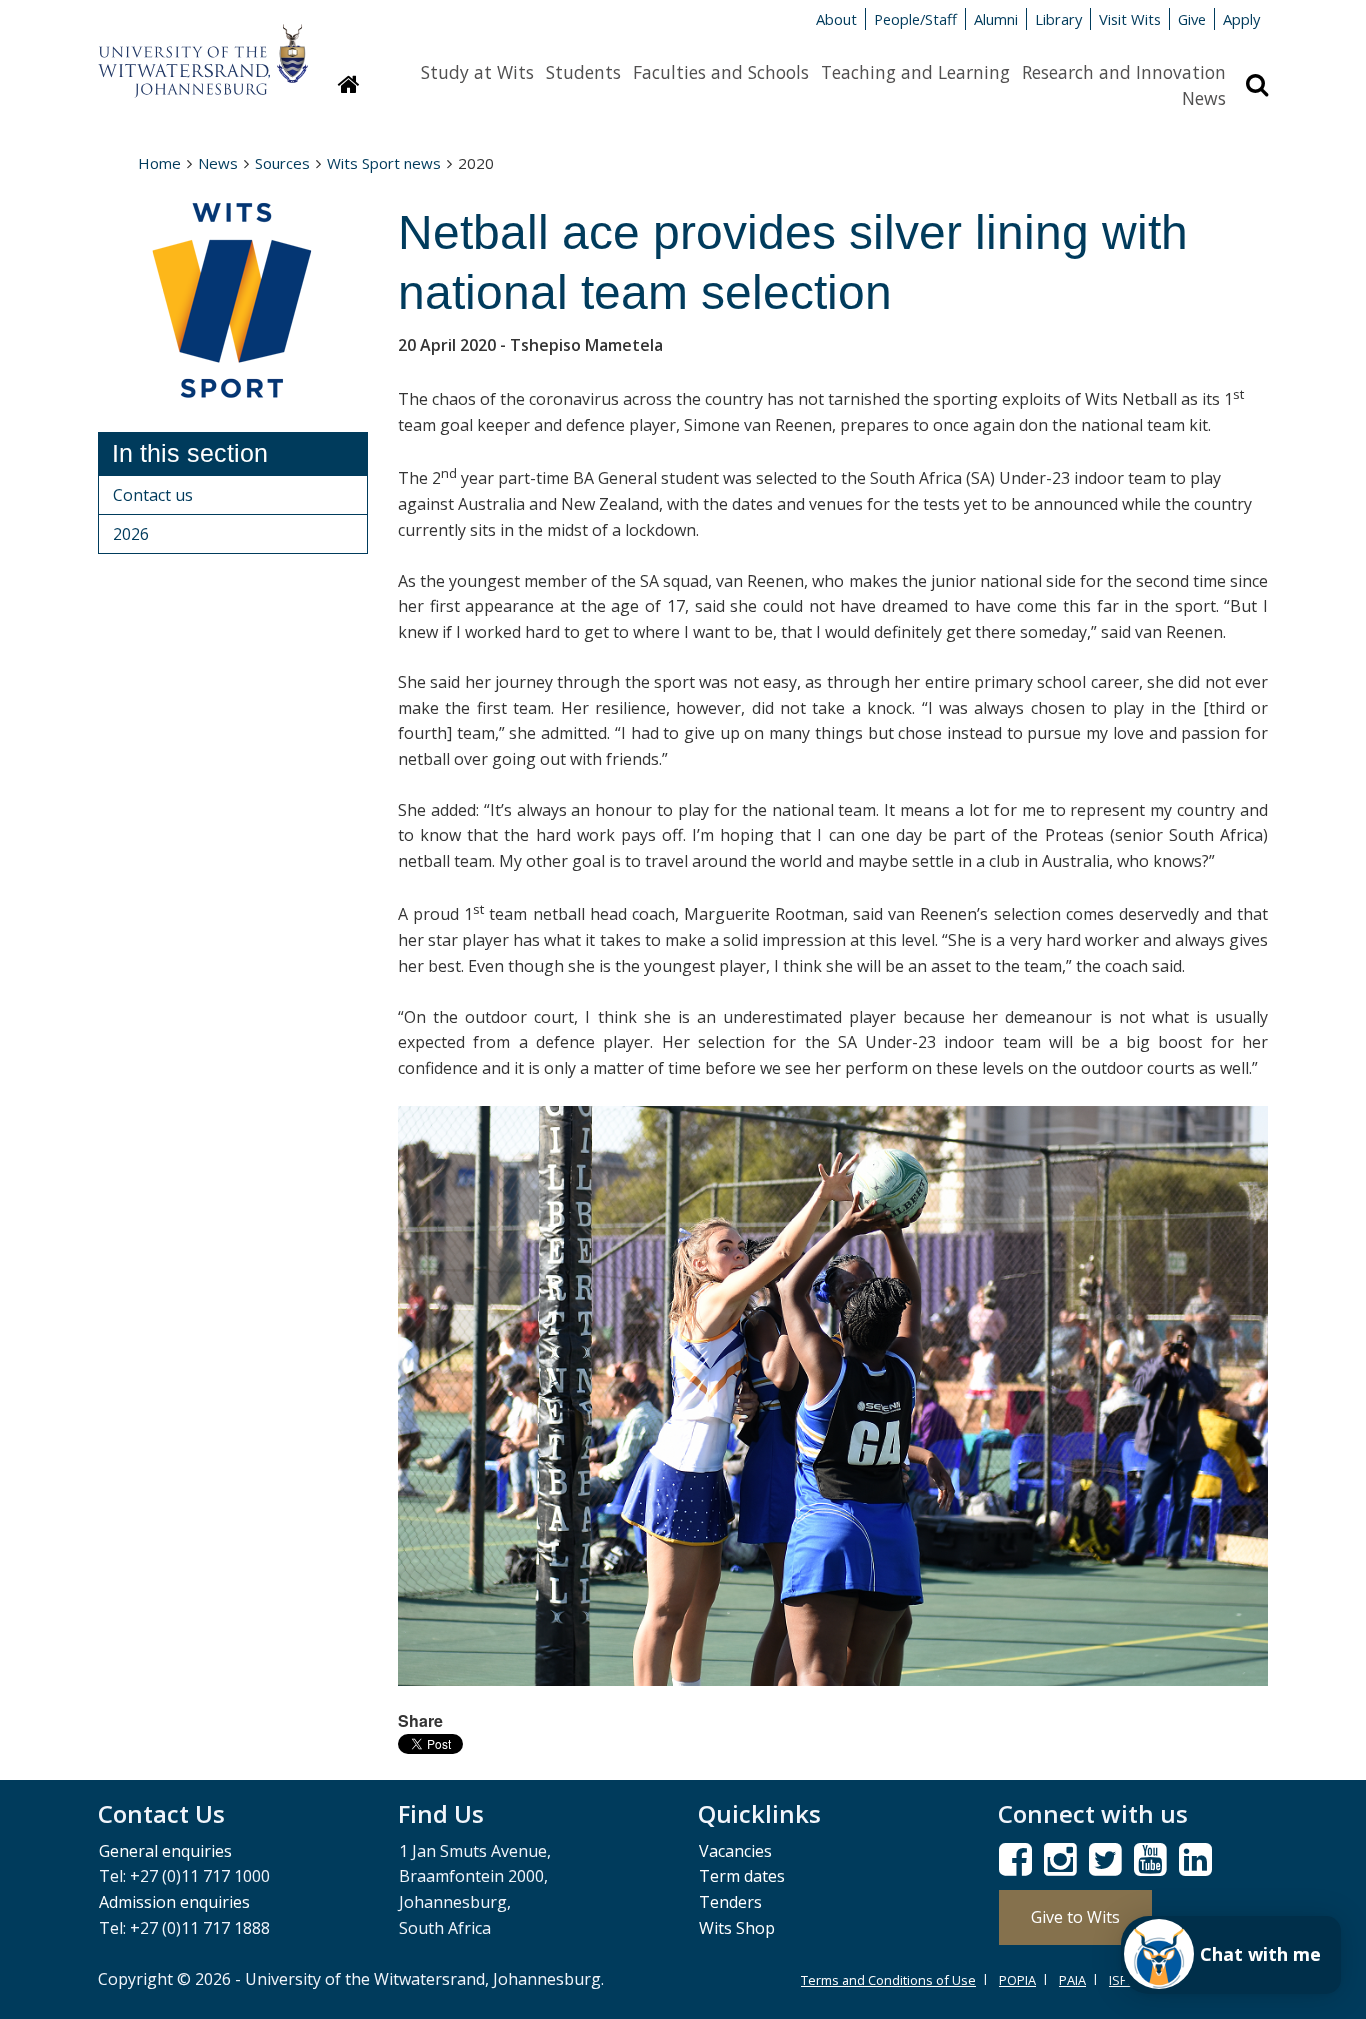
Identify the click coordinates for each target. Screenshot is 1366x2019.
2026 (131, 534)
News (1204, 98)
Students (583, 72)
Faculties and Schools (721, 72)
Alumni (996, 19)
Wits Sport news (384, 163)
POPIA (1017, 1980)
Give (1192, 19)
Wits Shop (737, 1928)
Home (159, 163)
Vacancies (735, 1851)
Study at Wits (477, 72)
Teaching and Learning (915, 72)
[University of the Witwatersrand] (203, 51)
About (836, 19)
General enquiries (165, 1851)
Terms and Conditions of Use (888, 1980)
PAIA (1072, 1980)
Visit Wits (1130, 19)
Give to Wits (1075, 1917)
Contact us (153, 495)
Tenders (730, 1902)
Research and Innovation (1124, 72)
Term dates (742, 1876)
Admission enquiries (174, 1902)
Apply (1241, 19)
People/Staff (915, 19)
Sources (282, 163)
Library (1058, 19)
